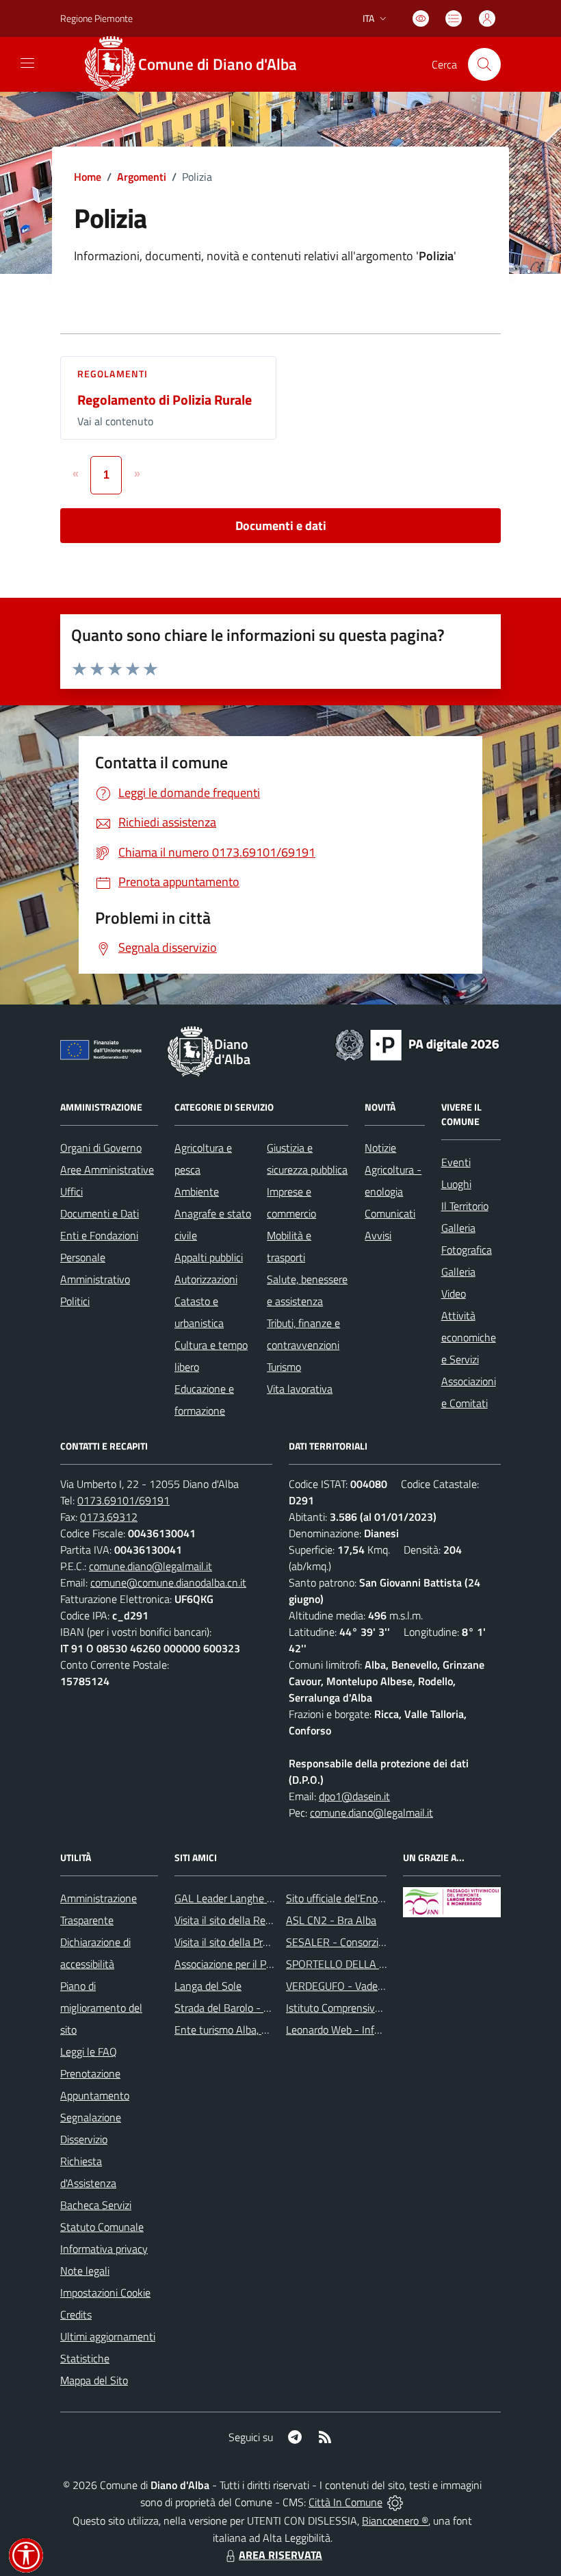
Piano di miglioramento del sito (101, 2008)
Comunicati (390, 1213)
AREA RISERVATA (280, 2555)
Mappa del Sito (94, 2380)
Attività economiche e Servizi (469, 1337)
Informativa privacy (104, 2249)
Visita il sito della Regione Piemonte (256, 1920)
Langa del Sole (208, 1986)
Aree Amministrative (107, 1170)
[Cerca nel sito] (484, 64)
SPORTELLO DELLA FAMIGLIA (355, 1964)
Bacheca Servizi (96, 2205)
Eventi (456, 1162)
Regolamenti (113, 374)
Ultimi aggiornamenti (108, 2336)
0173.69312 (109, 1517)
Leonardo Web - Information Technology (378, 2030)
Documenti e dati (281, 526)
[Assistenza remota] (395, 2502)
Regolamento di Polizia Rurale (165, 400)
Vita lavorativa (300, 1389)
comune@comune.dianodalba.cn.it (168, 1582)
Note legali (85, 2271)
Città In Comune (345, 2502)
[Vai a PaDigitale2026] (417, 1044)
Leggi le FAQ (89, 2051)
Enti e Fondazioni (99, 1235)
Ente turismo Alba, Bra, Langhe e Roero (264, 2030)
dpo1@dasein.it (354, 1796)
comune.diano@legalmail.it (151, 1566)
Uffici (71, 1191)
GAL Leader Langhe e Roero (238, 1898)
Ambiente (197, 1191)
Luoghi (456, 1184)
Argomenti (142, 177)
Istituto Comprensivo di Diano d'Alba (368, 2008)
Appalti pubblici (209, 1257)
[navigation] (27, 63)
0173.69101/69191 (123, 1500)
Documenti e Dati (100, 1213)
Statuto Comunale (102, 2227)
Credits (76, 2314)
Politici (75, 1301)
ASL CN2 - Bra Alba (331, 1920)
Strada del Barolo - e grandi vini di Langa (267, 2008)
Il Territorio (465, 1206)
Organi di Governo (101, 1148)
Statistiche (85, 2358)
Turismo (284, 1367)
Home (88, 177)
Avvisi (378, 1235)
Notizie (380, 1148)
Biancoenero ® (395, 2521)
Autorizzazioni (206, 1279)
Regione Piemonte (96, 18)
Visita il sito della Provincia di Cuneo (255, 1942)
